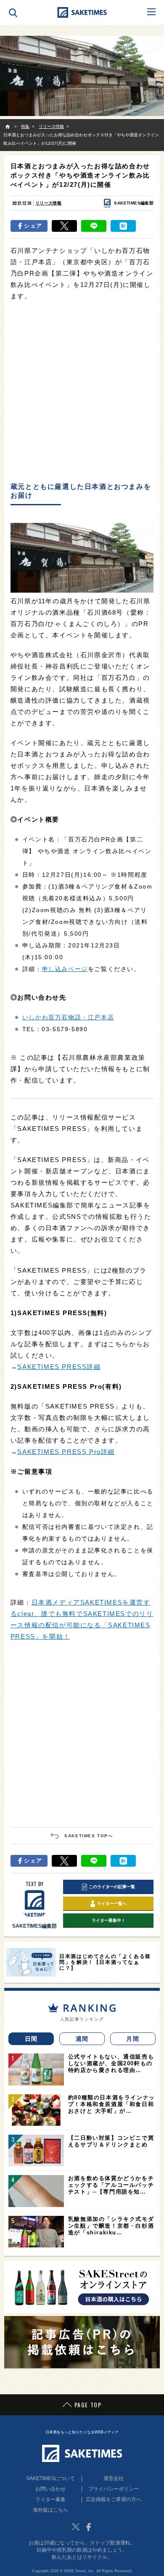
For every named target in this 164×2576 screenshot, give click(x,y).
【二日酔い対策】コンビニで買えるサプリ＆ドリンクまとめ (111, 2141)
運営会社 (114, 2478)
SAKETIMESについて (50, 2478)
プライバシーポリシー (114, 2489)
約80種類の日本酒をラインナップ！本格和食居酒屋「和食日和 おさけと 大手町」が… (112, 2104)
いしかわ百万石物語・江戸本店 (68, 1017)
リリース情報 (48, 203)
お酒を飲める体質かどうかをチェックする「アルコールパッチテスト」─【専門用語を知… (111, 2185)
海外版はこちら (50, 2510)
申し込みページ (65, 969)
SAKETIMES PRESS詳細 (59, 1367)
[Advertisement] (82, 392)
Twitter (76, 2527)
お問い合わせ (50, 2489)
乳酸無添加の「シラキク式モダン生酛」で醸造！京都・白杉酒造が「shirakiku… (111, 2226)
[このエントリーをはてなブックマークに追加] (123, 226)
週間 (82, 2039)
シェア (33, 226)
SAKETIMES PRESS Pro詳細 (66, 1452)
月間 (133, 2039)
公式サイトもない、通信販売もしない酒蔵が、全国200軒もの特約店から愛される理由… (111, 2063)
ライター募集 (50, 2499)
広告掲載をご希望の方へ (114, 2499)
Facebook (88, 2527)
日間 (31, 2039)
